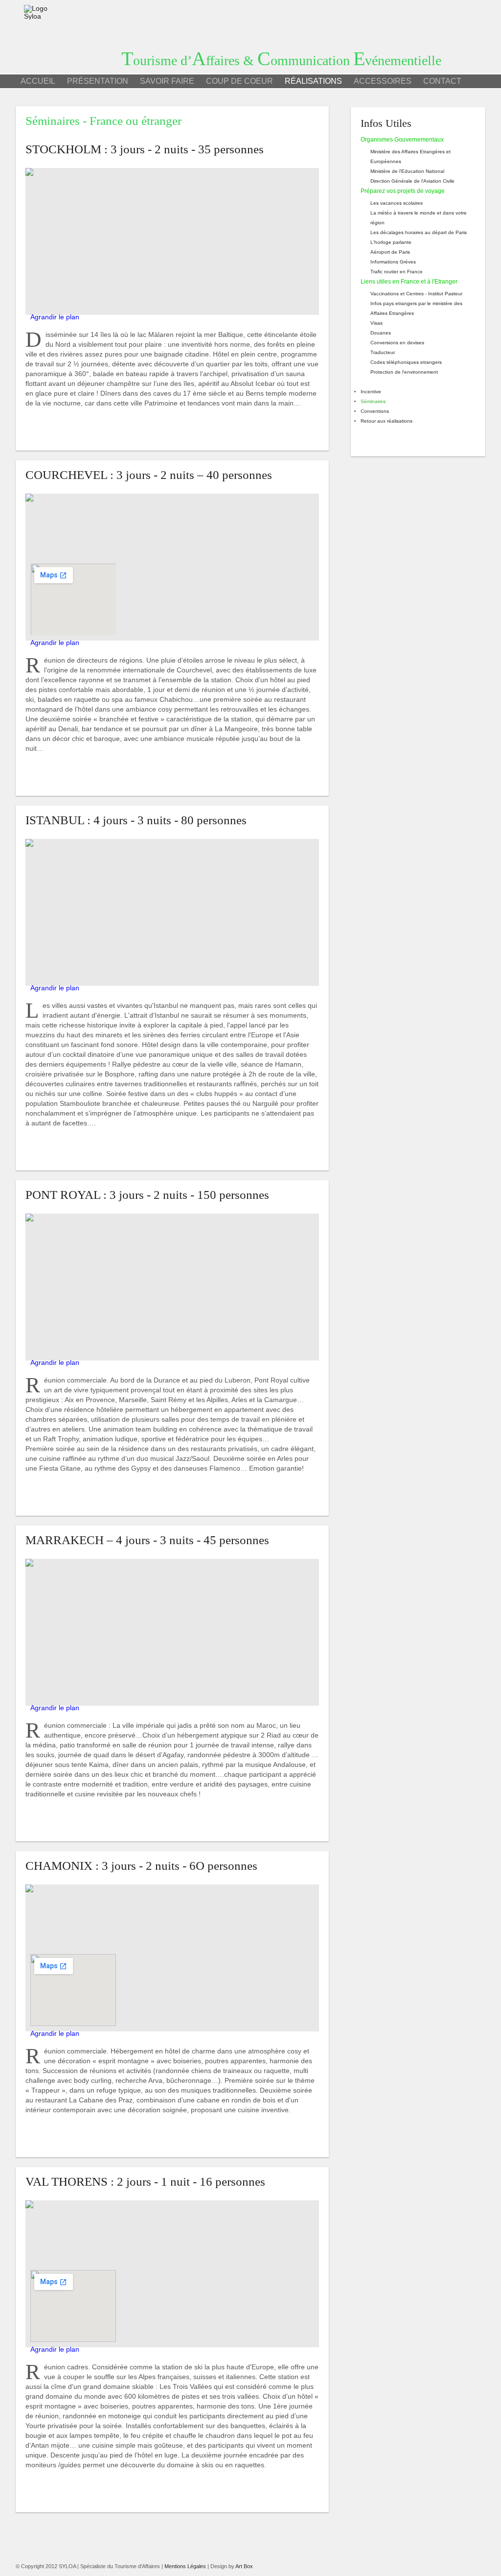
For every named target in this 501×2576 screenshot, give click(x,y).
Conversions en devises (397, 343)
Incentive (371, 392)
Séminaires (373, 401)
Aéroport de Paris (390, 252)
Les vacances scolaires (397, 203)
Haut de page (51, 430)
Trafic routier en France (397, 272)
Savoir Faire (167, 81)
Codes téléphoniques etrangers (406, 362)
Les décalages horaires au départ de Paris (419, 232)
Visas (376, 323)
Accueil (38, 81)
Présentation (98, 81)
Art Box (244, 2566)
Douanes (381, 333)
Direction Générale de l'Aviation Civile (412, 181)
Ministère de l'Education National (407, 171)
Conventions (375, 411)
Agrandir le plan (55, 317)
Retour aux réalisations (387, 421)
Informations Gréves (393, 262)
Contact (442, 81)
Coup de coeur (239, 81)
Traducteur (383, 352)
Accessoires (383, 81)
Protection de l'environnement (404, 372)
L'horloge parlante (391, 242)
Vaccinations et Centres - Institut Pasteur (416, 294)
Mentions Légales (185, 2566)
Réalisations (313, 81)
